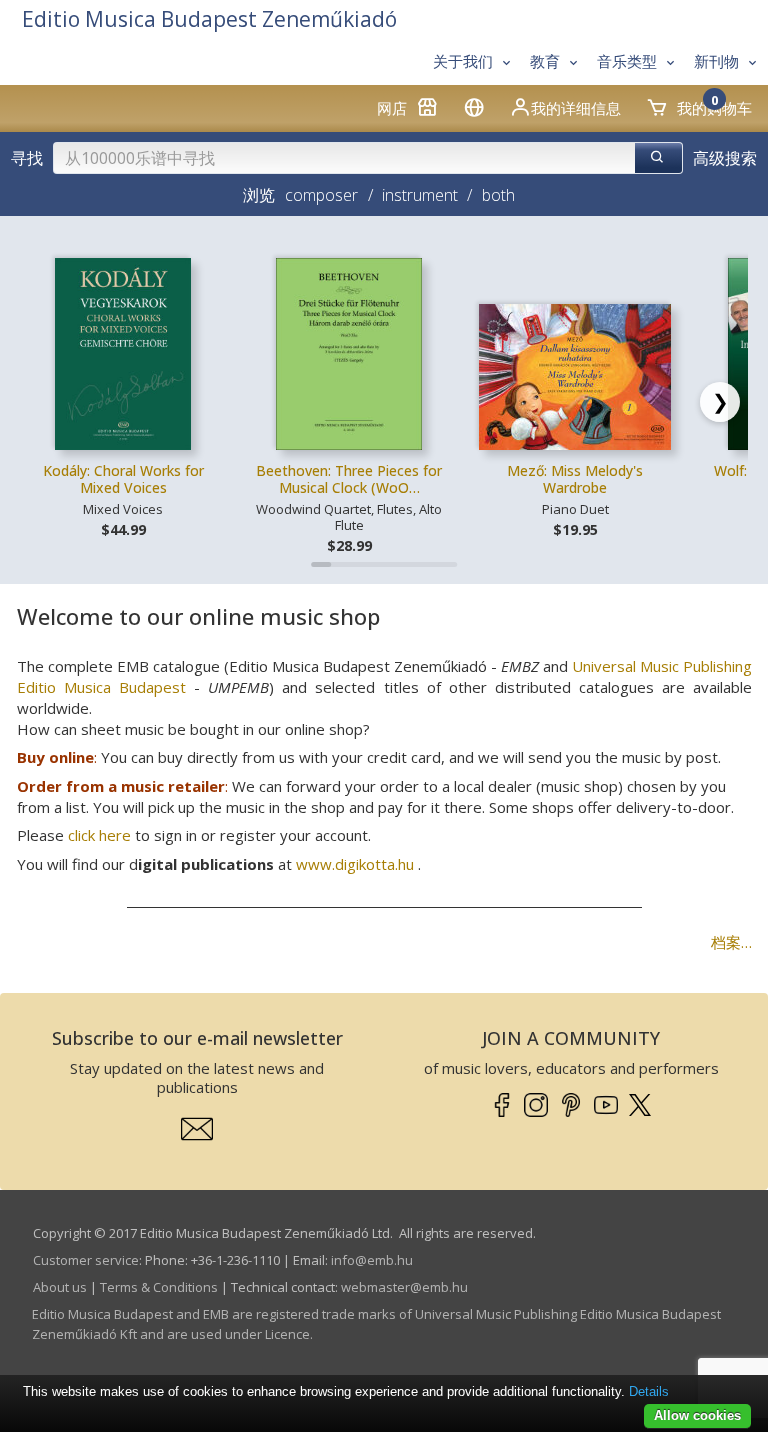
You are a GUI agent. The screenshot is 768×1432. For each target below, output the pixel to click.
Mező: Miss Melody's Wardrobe (575, 479)
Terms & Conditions (159, 1287)
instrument (420, 195)
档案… (731, 942)
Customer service (86, 1260)
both (498, 195)
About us (60, 1287)
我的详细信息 (576, 108)
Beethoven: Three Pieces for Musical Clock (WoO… (349, 479)
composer (321, 195)
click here (99, 835)
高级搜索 (725, 158)
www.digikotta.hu (355, 864)
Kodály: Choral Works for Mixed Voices (123, 479)
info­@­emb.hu (372, 1260)
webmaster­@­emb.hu (404, 1287)
